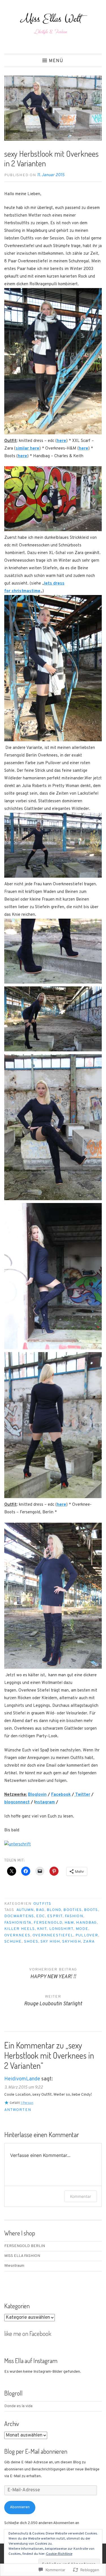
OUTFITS (42, 1904)
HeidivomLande (22, 2079)
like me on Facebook (28, 2333)
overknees (17, 1935)
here (61, 441)
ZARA (89, 1942)
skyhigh (72, 1942)
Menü (56, 61)
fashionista (18, 1923)
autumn (25, 1910)
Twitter (82, 1795)
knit (42, 1929)
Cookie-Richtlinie (59, 2554)
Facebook (61, 1795)
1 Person (27, 2103)
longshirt (61, 1929)
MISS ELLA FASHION (22, 2256)
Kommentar (81, 2196)
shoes (31, 1942)
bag (40, 1910)
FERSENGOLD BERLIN (25, 2246)
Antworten (18, 2110)
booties (73, 1910)
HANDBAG (86, 1923)
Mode (82, 1929)
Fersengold (48, 1923)
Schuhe (13, 1942)
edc (41, 1916)
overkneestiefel (53, 1935)
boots (91, 1910)
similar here (27, 449)
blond (54, 1910)
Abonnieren (20, 2507)
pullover (87, 1935)
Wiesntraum (14, 2266)
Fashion (74, 1916)
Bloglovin (37, 1795)
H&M (69, 1923)
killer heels (20, 1929)
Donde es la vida (18, 2406)
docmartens (19, 1916)
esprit (55, 1916)
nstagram (45, 1802)
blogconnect (17, 1802)
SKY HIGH (50, 1942)
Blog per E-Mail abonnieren (36, 2451)
